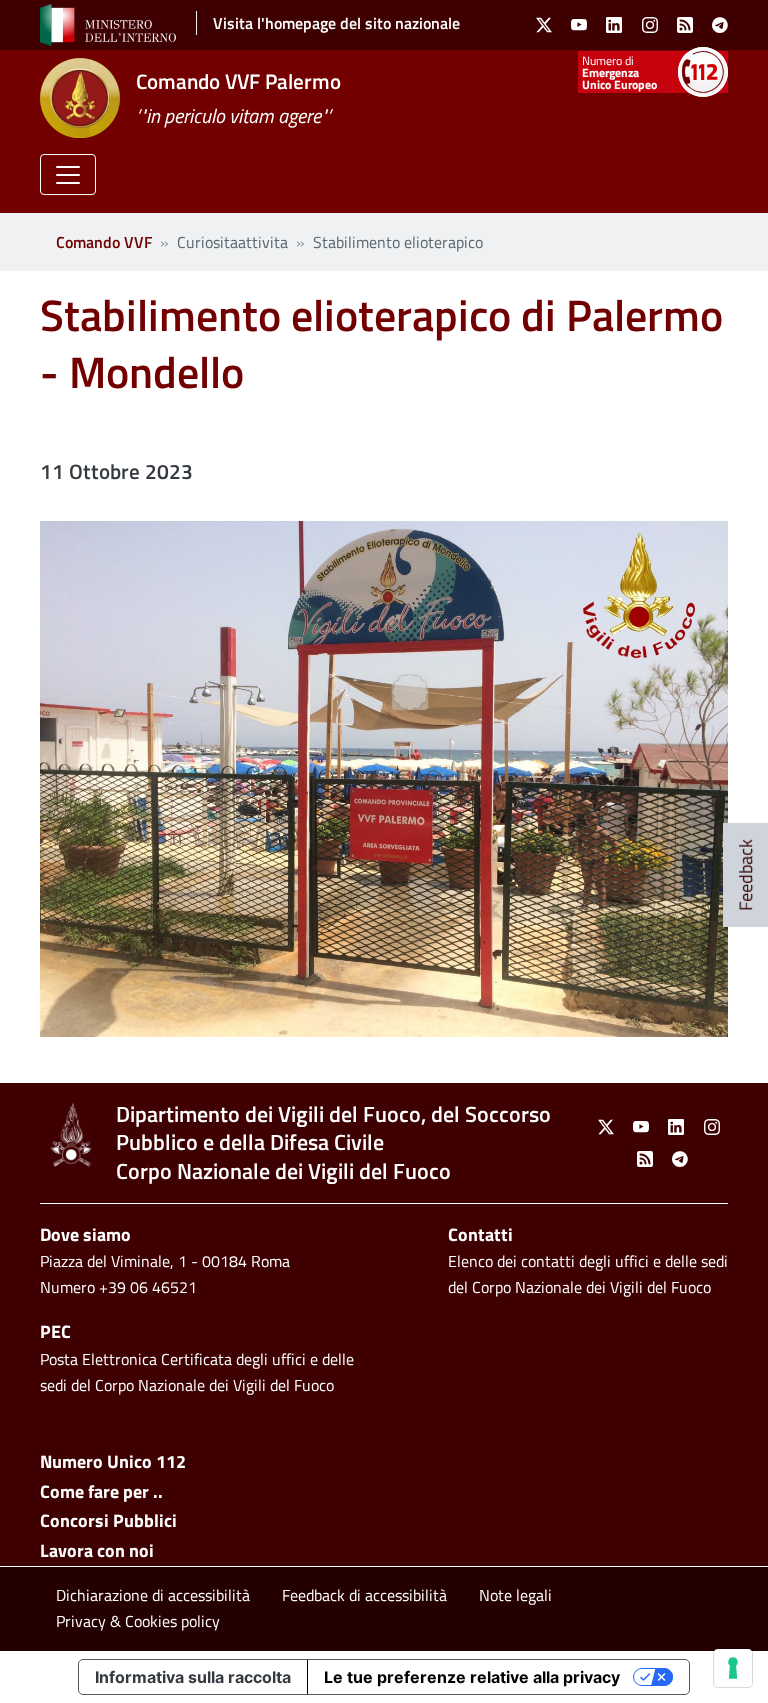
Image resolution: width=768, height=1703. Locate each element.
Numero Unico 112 (113, 1461)
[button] (68, 174)
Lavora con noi (97, 1550)
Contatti (480, 1234)
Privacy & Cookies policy (138, 1621)
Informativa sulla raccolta (193, 1677)
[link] (544, 25)
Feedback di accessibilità (364, 1595)
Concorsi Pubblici (108, 1520)
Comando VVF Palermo (238, 81)
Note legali (515, 1595)
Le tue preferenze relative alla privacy (472, 1677)
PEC (55, 1331)
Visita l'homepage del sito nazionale (336, 23)
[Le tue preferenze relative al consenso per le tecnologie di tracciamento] (733, 1668)
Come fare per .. (101, 1491)
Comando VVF (104, 242)
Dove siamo (85, 1234)
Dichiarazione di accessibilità (153, 1595)
